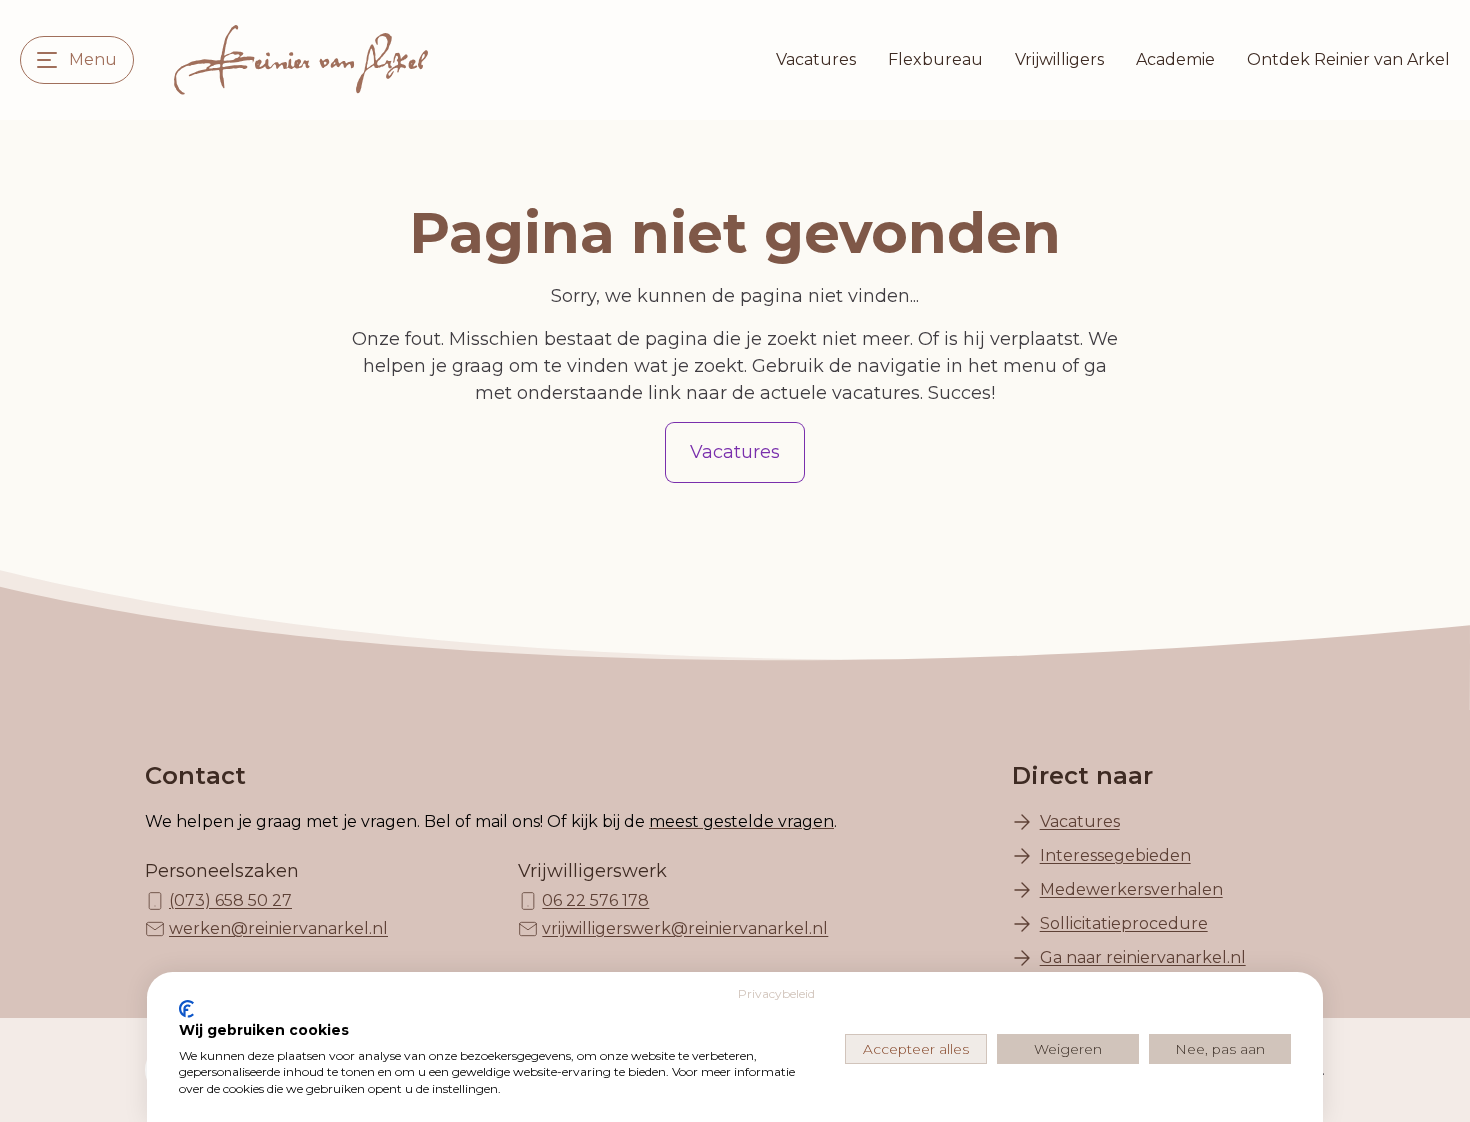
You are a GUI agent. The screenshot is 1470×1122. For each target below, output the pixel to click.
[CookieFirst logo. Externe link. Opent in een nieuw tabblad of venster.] (186, 1009)
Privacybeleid (776, 993)
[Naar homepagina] (301, 60)
